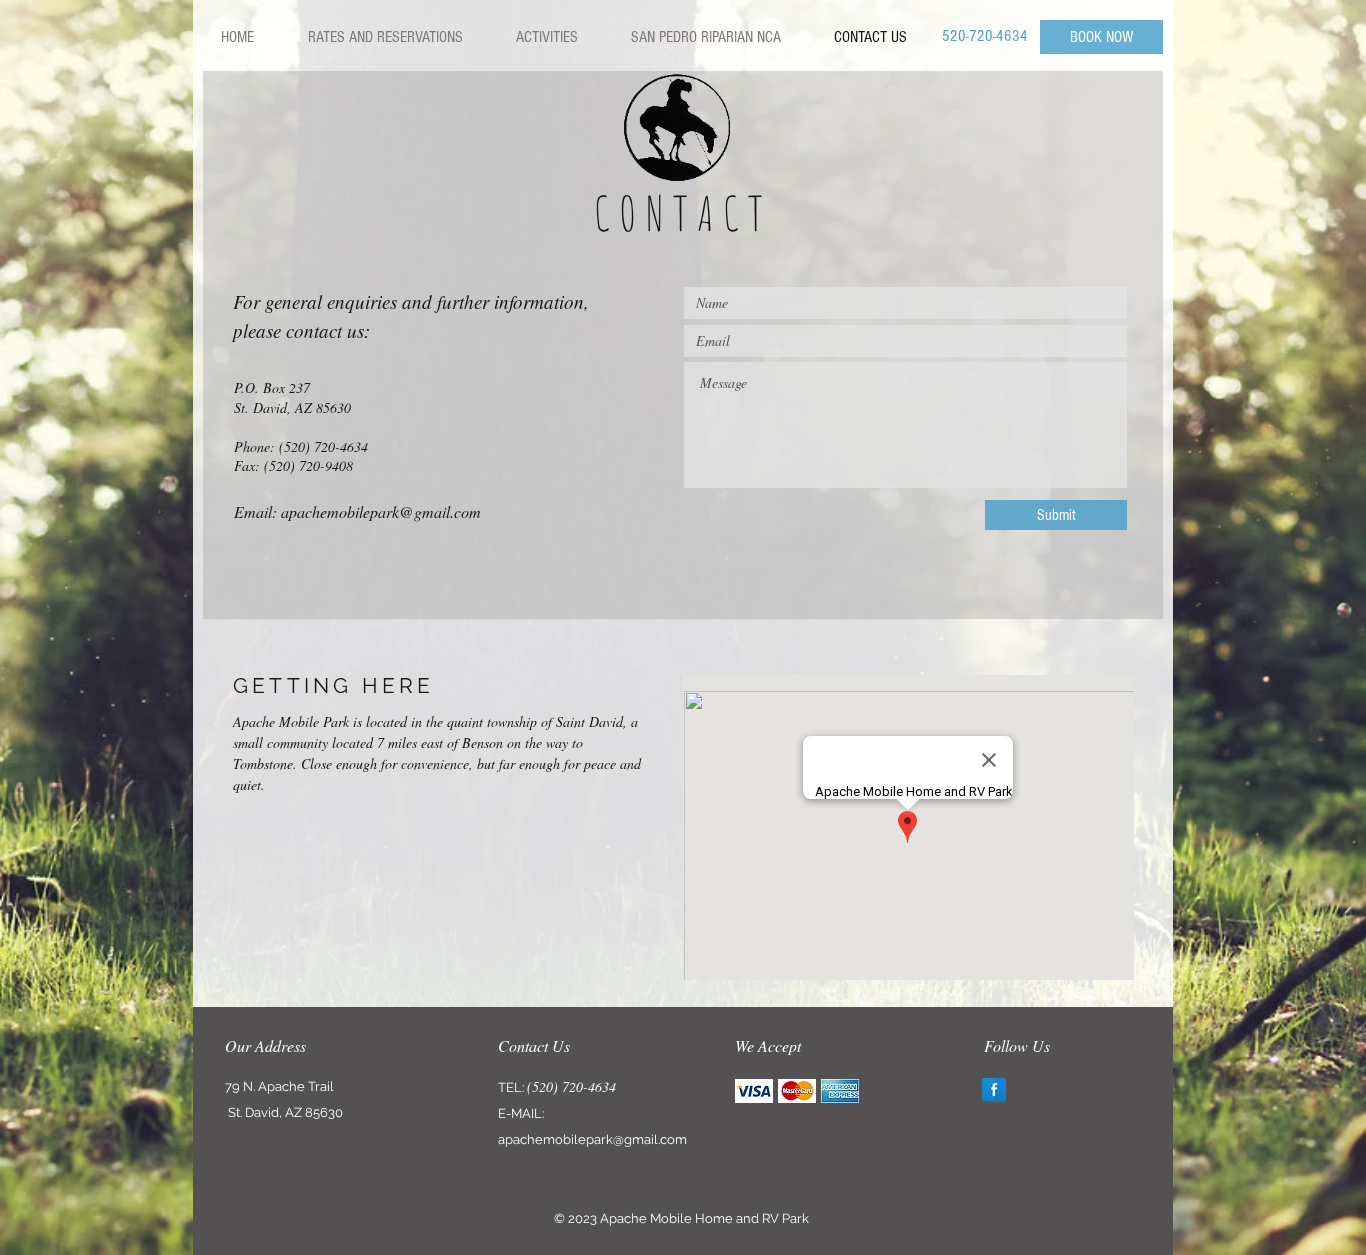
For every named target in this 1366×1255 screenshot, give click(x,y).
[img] (754, 1090)
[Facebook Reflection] (994, 1090)
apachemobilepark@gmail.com (381, 511)
